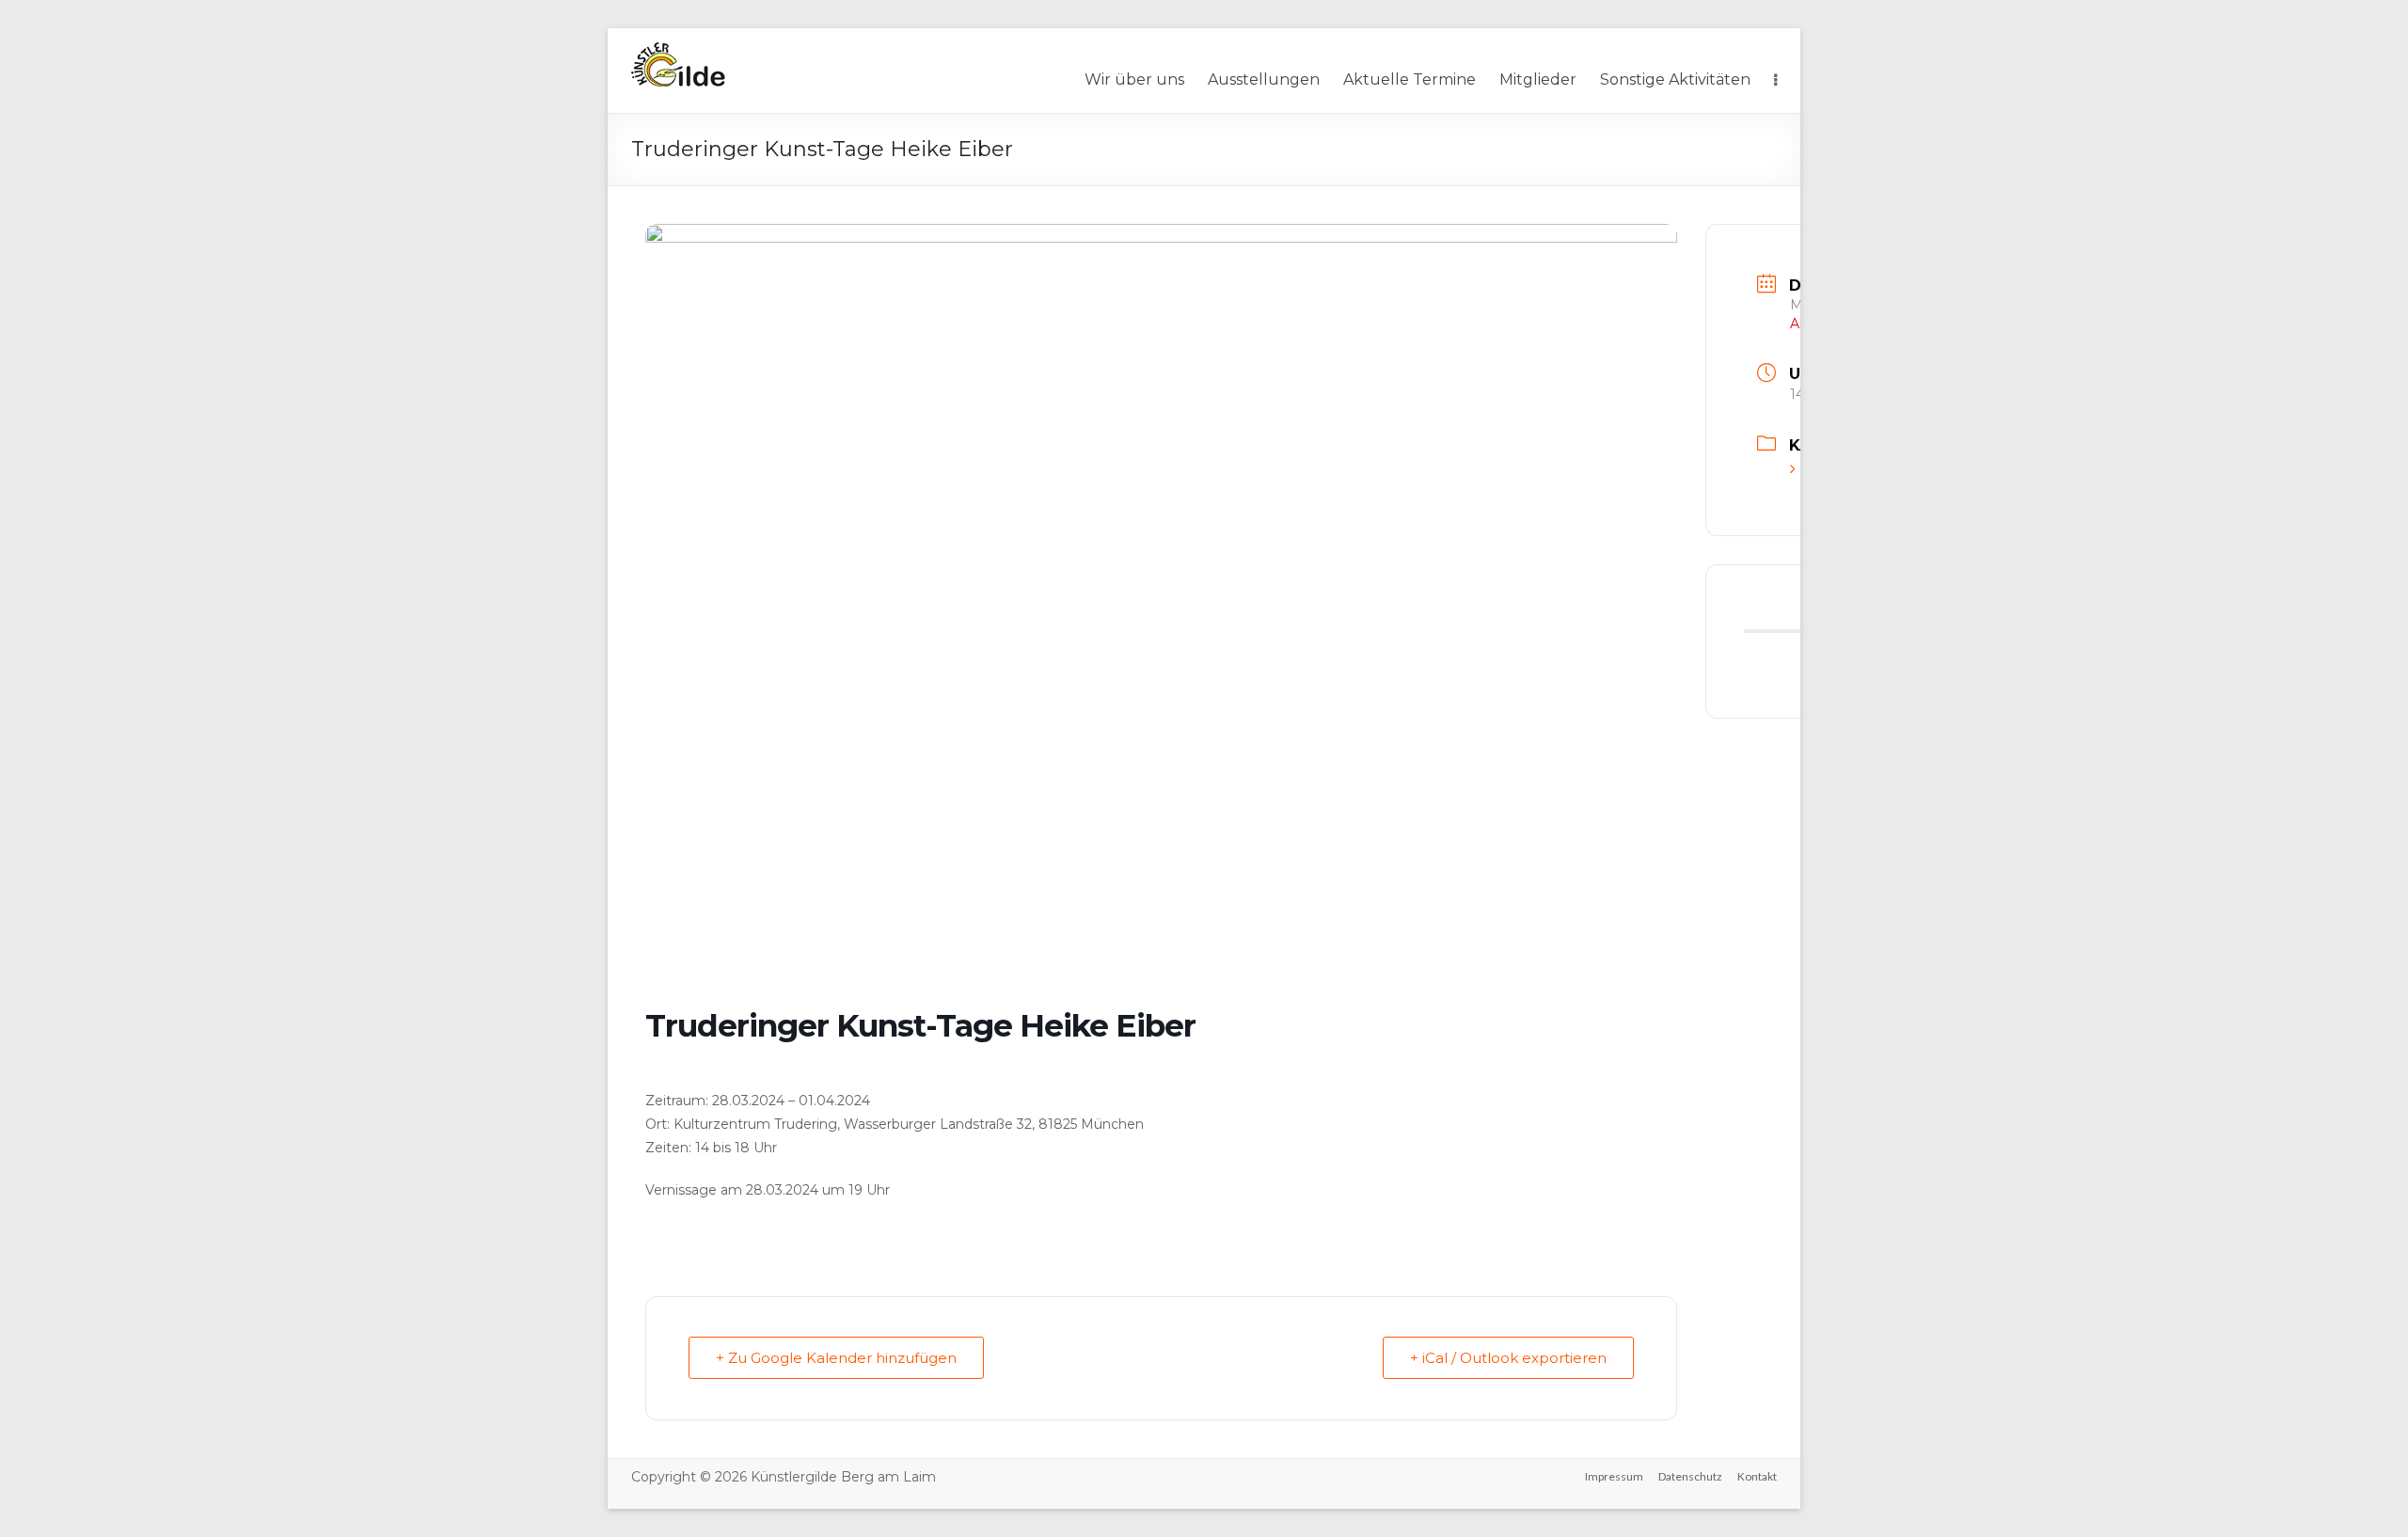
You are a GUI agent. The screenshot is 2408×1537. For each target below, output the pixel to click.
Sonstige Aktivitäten (1675, 79)
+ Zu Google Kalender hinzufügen (836, 1358)
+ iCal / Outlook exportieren (1508, 1358)
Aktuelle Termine (1410, 79)
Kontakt (1757, 1476)
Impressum (1614, 1476)
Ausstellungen (1264, 79)
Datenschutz (1690, 1476)
